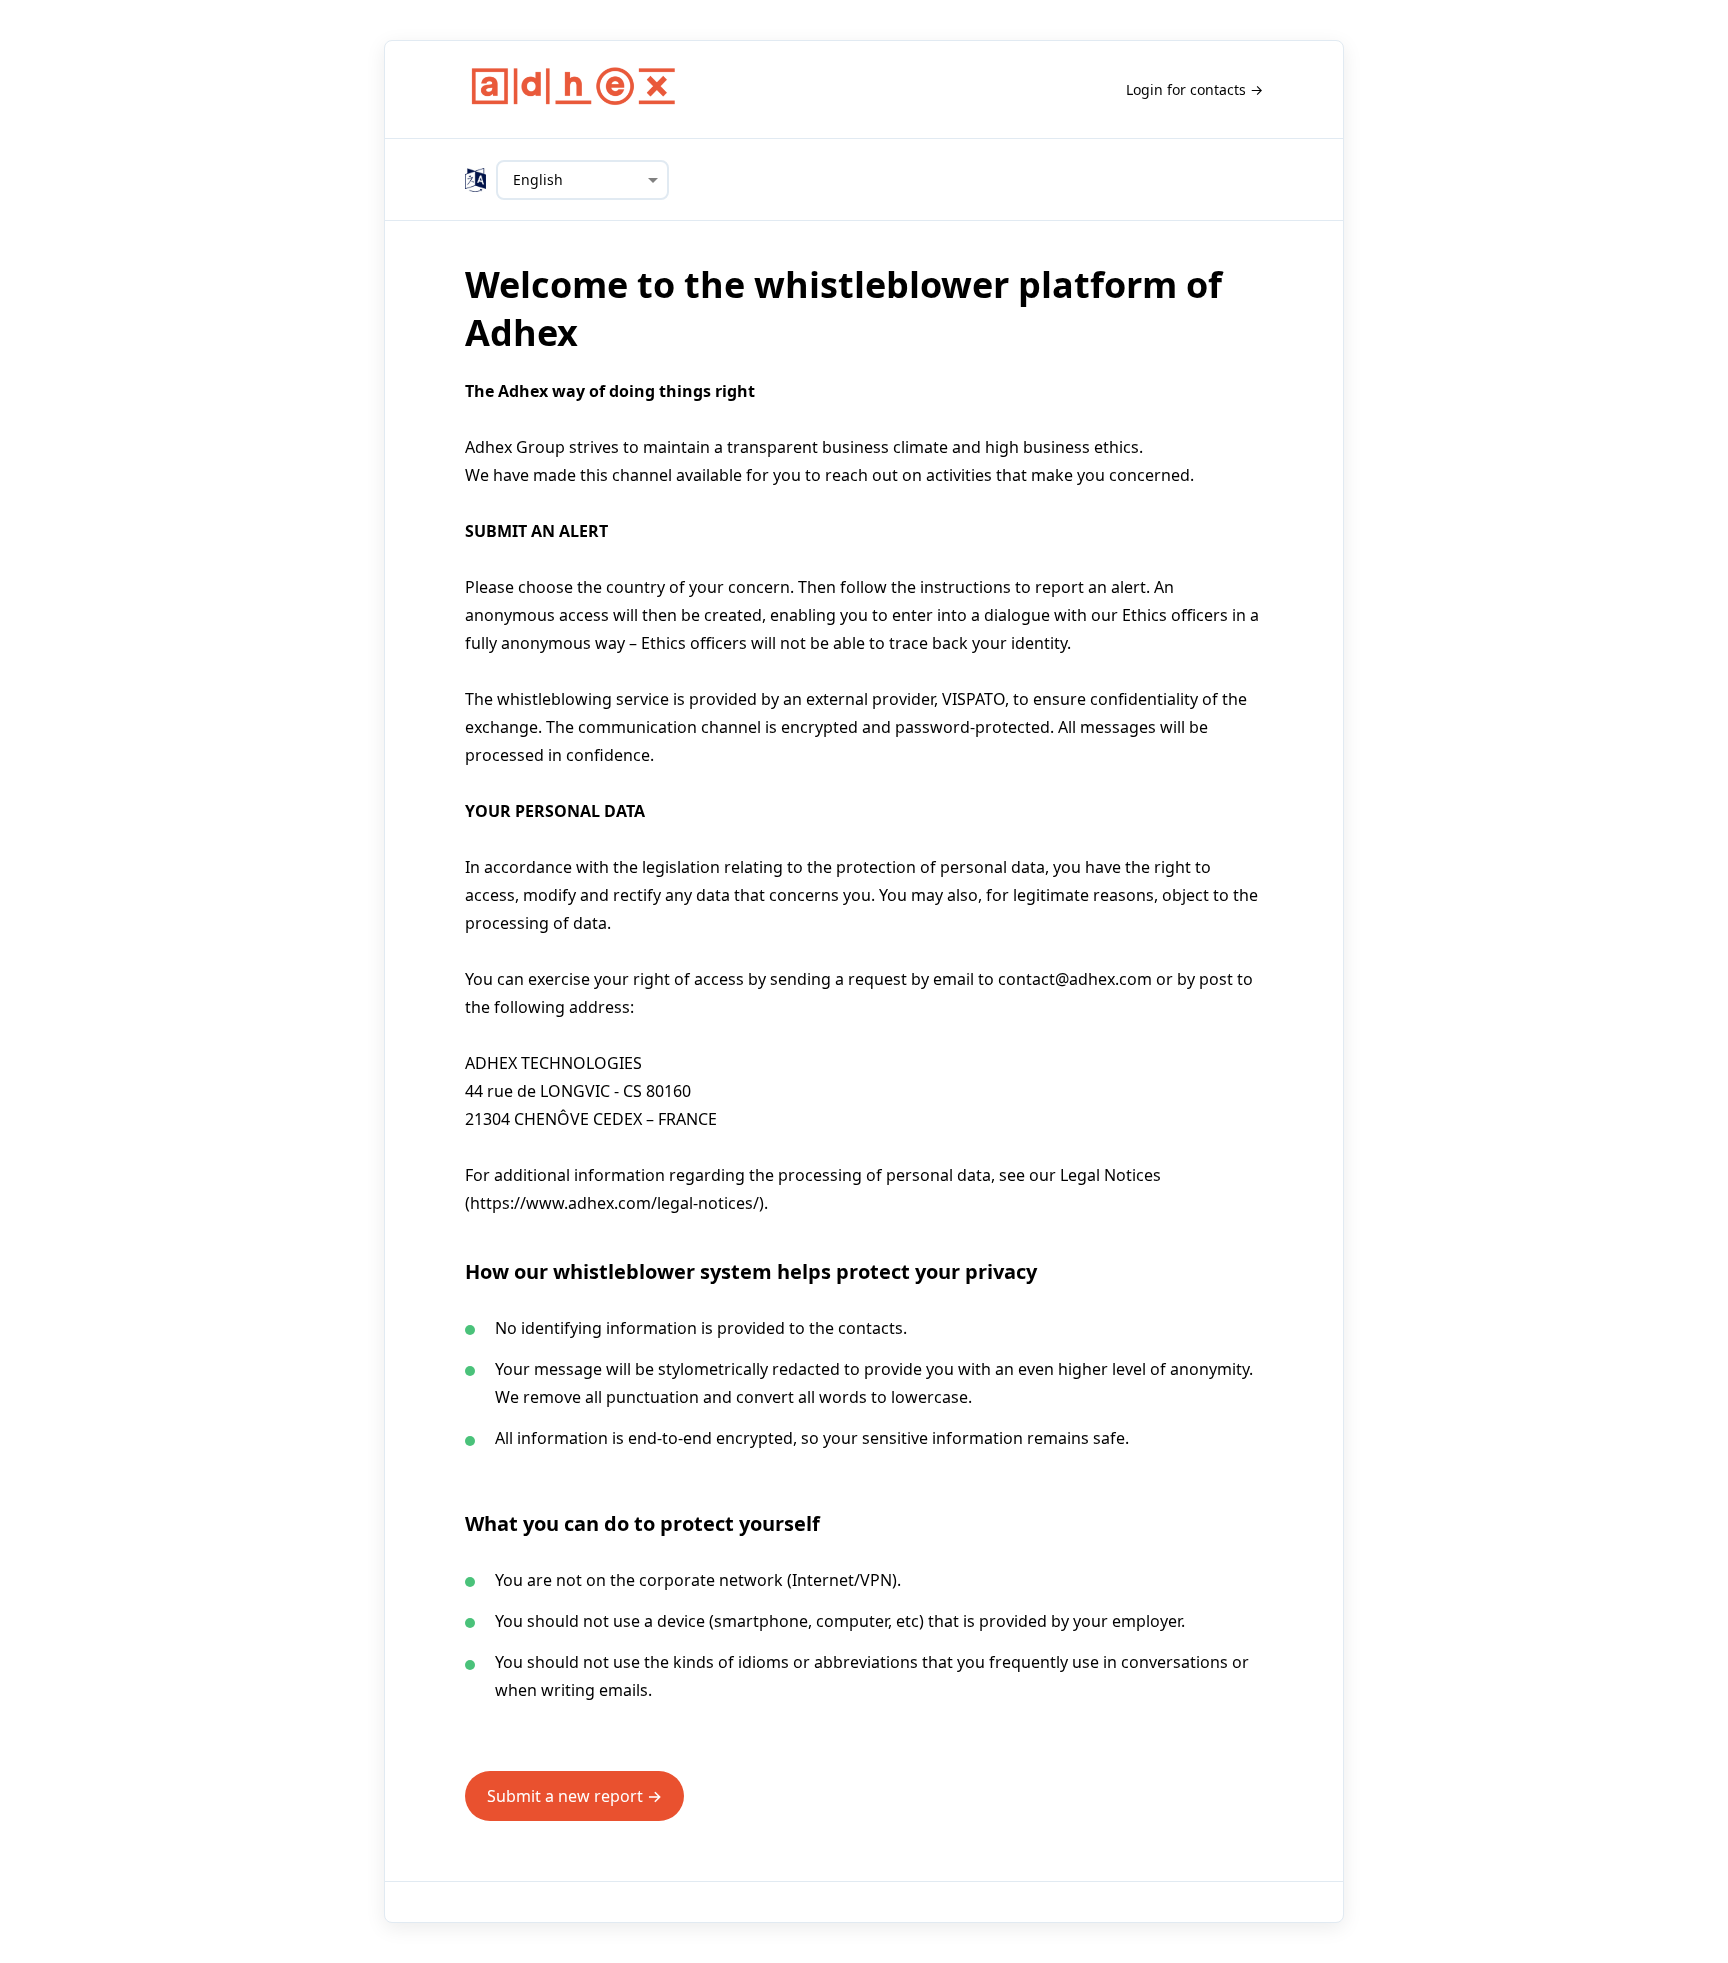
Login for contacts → (1194, 89)
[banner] (573, 89)
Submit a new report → (574, 1796)
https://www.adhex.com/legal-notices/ (614, 1203)
